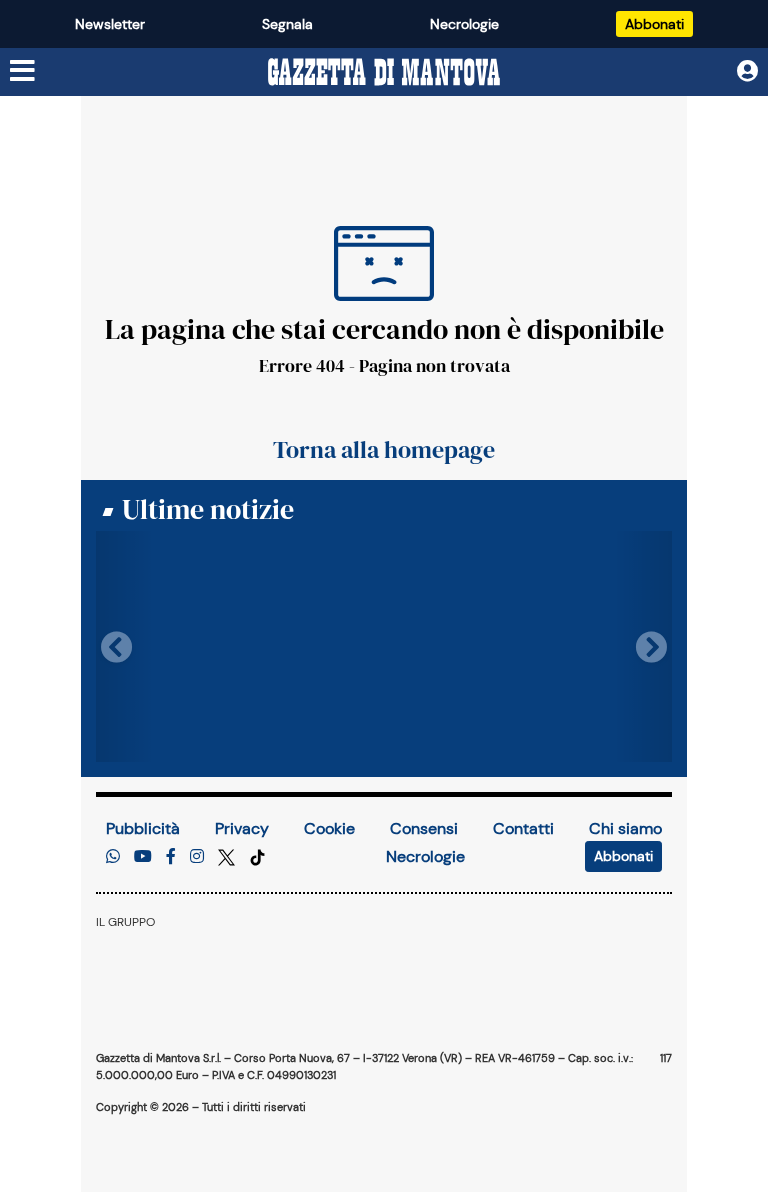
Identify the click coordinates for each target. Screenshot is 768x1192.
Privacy (242, 828)
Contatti (523, 828)
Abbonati (654, 24)
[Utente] (747, 71)
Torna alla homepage (384, 450)
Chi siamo (625, 828)
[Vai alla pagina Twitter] (228, 856)
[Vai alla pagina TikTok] (257, 856)
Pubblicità (143, 828)
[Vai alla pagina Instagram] (197, 856)
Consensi (424, 828)
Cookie (329, 828)
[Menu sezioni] (23, 72)
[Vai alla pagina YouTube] (143, 856)
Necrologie (464, 24)
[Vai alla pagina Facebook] (171, 856)
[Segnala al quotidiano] (113, 856)
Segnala (287, 24)
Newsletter (110, 24)
